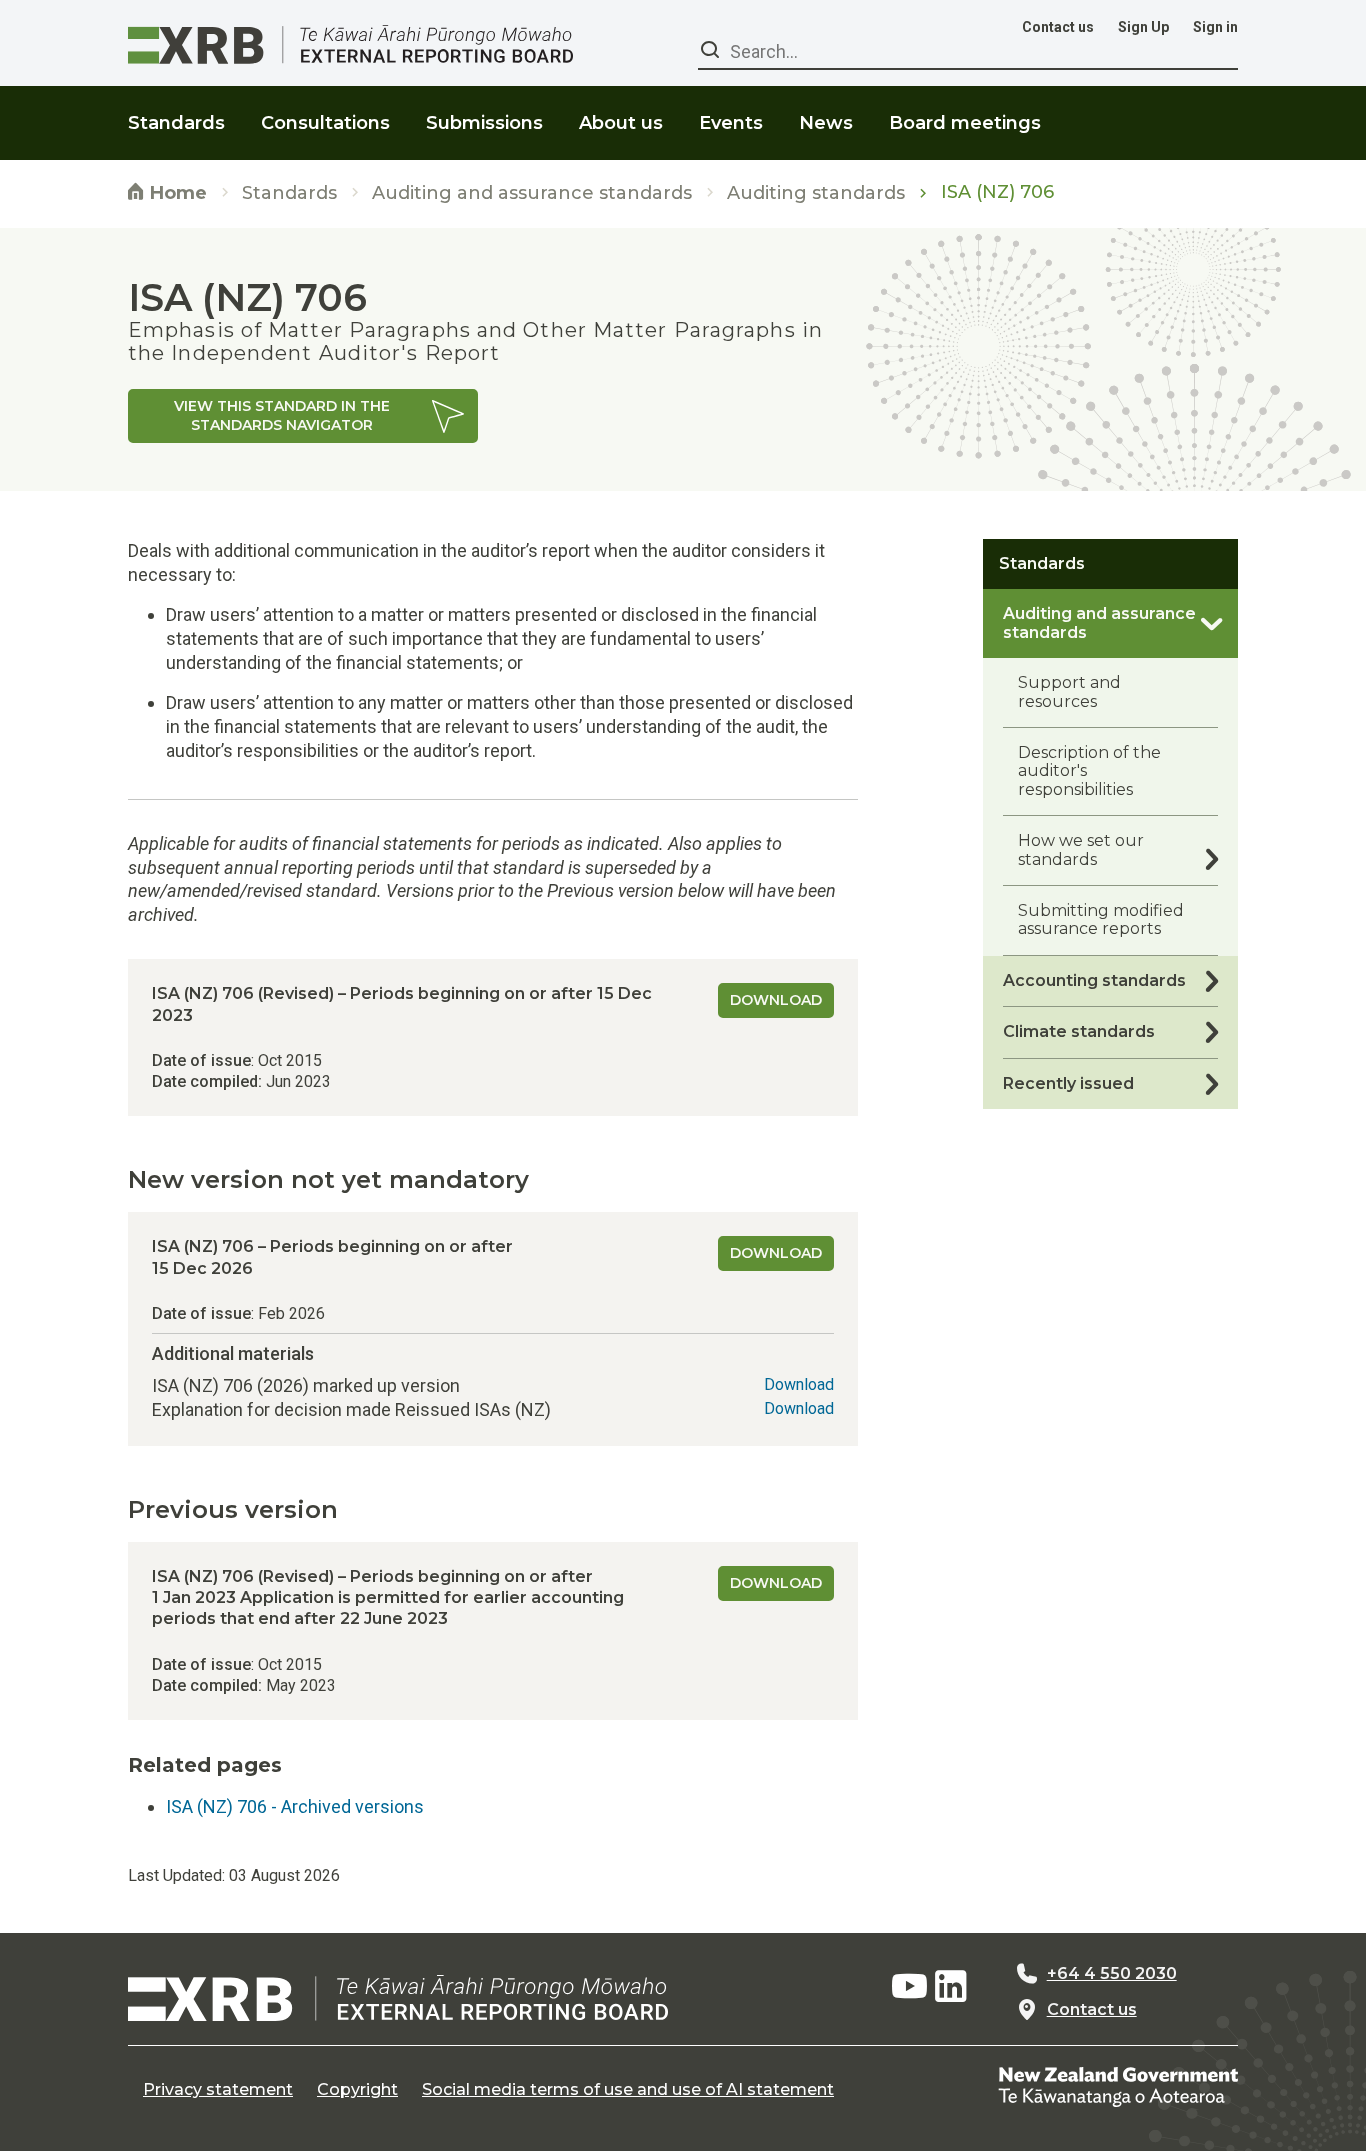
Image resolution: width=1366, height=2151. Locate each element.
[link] (303, 416)
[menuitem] (176, 110)
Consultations (325, 123)
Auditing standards (816, 193)
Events (731, 123)
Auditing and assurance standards (532, 193)
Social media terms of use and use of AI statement (628, 2090)
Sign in (1215, 27)
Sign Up (1143, 27)
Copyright (357, 2090)
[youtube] (909, 1987)
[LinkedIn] (951, 1987)
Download (776, 1000)
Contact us (1058, 27)
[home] (398, 1998)
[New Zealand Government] (1118, 2085)
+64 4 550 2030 (1112, 1974)
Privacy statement (218, 2090)
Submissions (484, 123)
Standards (289, 193)
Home (176, 193)
